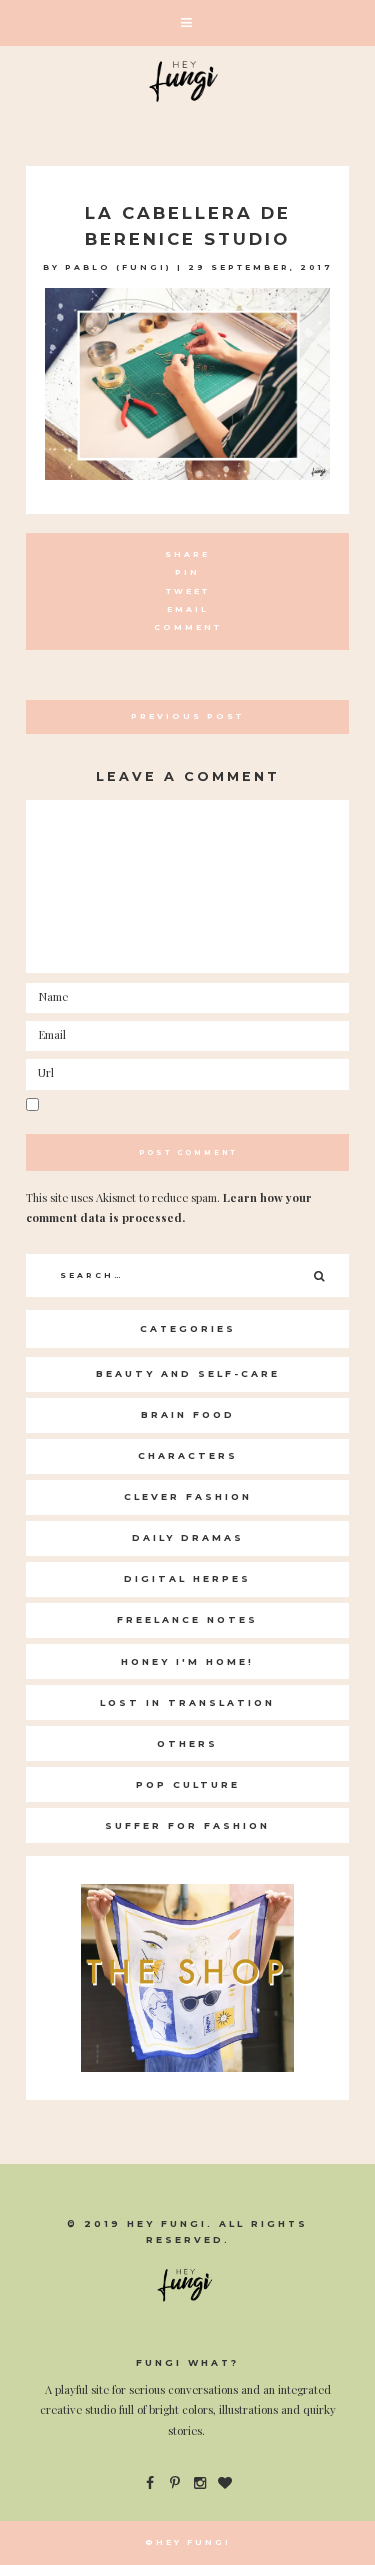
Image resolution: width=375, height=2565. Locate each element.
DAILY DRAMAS (188, 1537)
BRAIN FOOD (188, 1414)
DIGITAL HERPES (187, 1578)
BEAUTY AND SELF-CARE (188, 1373)
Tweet (188, 591)
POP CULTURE (188, 1784)
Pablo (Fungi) (118, 267)
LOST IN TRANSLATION (187, 1702)
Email (188, 609)
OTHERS (187, 1743)
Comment (188, 627)
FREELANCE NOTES (187, 1619)
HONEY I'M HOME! (187, 1661)
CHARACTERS (188, 1455)
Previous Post (187, 716)
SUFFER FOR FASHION (187, 1825)
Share (187, 554)
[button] (187, 23)
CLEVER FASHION (188, 1496)
